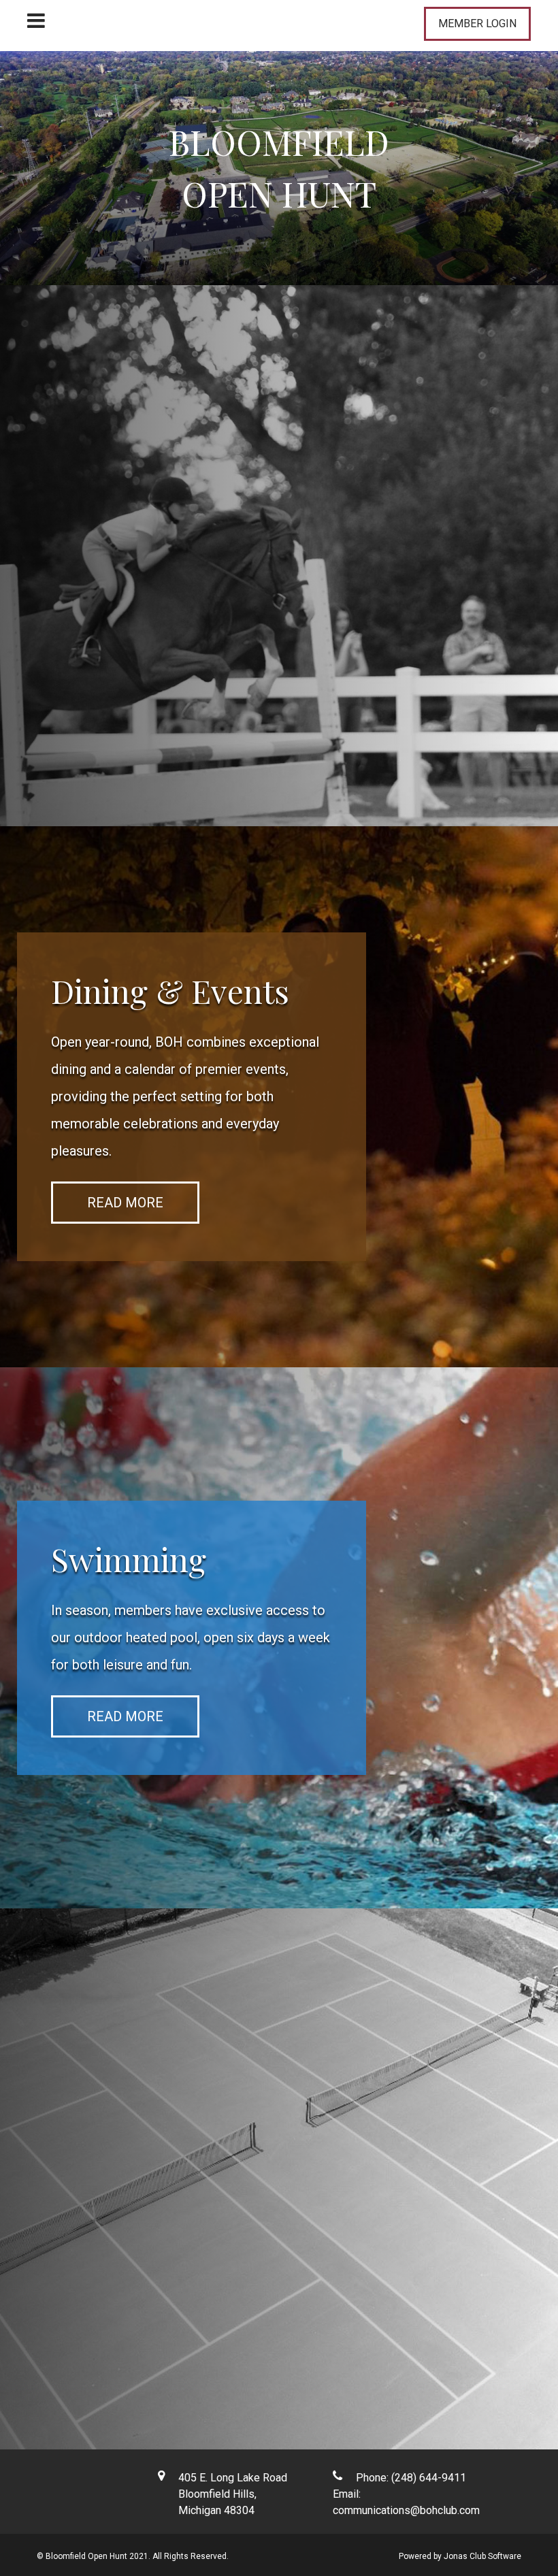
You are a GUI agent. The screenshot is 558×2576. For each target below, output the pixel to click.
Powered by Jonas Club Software (460, 2556)
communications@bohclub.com (406, 2510)
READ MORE (95, 604)
